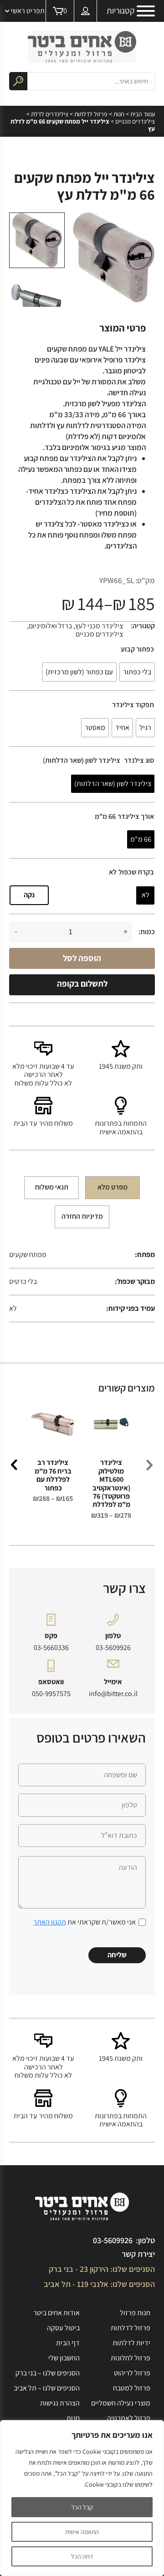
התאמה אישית (82, 2532)
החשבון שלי (64, 2358)
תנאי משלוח (52, 1187)
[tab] (113, 1188)
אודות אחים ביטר (56, 2313)
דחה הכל (82, 2556)
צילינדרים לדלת (50, 114)
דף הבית (68, 2343)
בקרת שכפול (136, 872)
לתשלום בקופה (82, 983)
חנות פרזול (135, 2313)
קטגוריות (120, 11)
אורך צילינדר (136, 817)
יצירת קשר (138, 2254)
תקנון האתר (50, 1922)
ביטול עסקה (63, 2328)
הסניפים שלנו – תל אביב (47, 2388)
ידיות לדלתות (131, 2343)
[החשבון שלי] (86, 11)
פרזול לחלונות (131, 2358)
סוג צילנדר (139, 760)
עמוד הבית (143, 114)
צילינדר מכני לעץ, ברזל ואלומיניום (76, 626)
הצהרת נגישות (60, 2403)
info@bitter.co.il (113, 1694)
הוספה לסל (82, 958)
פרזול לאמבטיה (129, 2418)
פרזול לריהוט (132, 2373)
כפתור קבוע (137, 649)
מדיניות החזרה (82, 1216)
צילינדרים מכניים (135, 121)
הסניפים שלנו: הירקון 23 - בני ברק (102, 2269)
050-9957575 (51, 1694)
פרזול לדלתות (91, 114)
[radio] (137, 672)
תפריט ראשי (28, 11)
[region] (82, 2498)
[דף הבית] (82, 47)
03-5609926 (113, 1648)
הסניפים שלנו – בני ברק (48, 2373)
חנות (119, 114)
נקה (29, 895)
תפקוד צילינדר (133, 705)
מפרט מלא (113, 1187)
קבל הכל (82, 2507)
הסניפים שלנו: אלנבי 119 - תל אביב (99, 2284)
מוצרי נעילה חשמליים (121, 2403)
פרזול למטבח (132, 2388)
